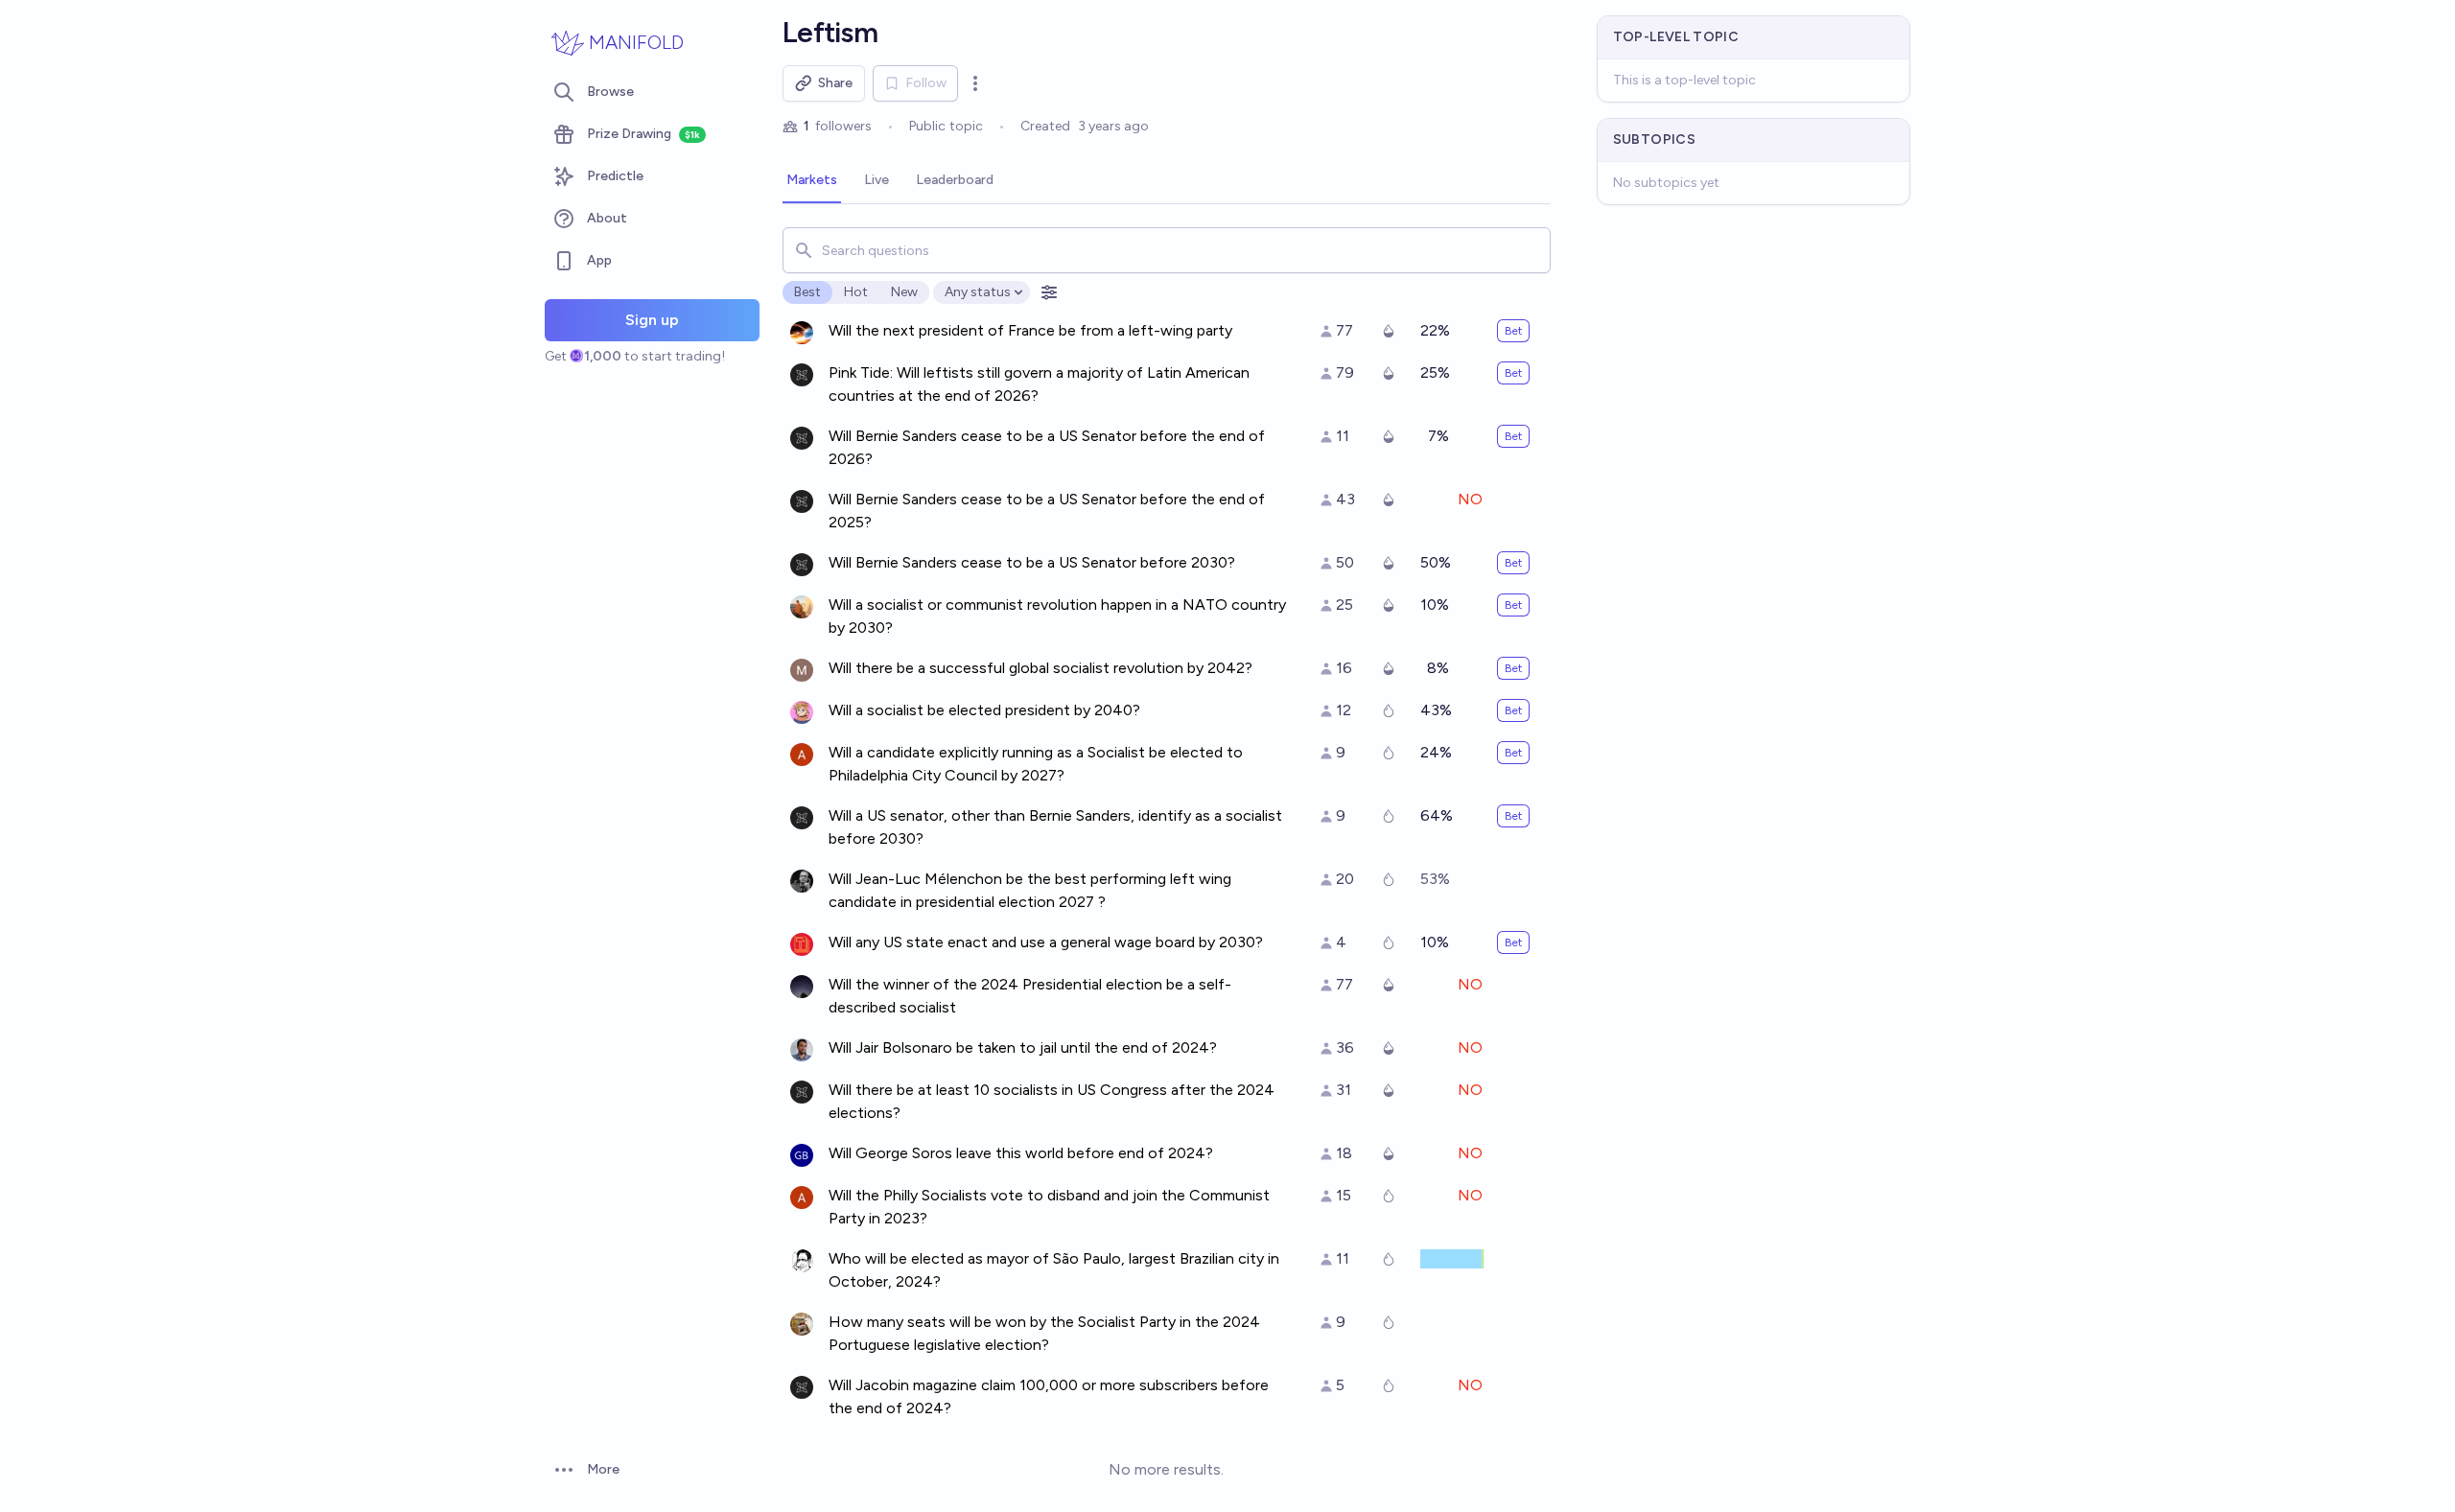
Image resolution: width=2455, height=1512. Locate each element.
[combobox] (1167, 250)
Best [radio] (807, 292)
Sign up (652, 320)
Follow (926, 83)
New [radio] (904, 292)
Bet (1513, 331)
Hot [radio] (856, 292)
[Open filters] (1049, 292)
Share (835, 83)
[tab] (812, 181)
